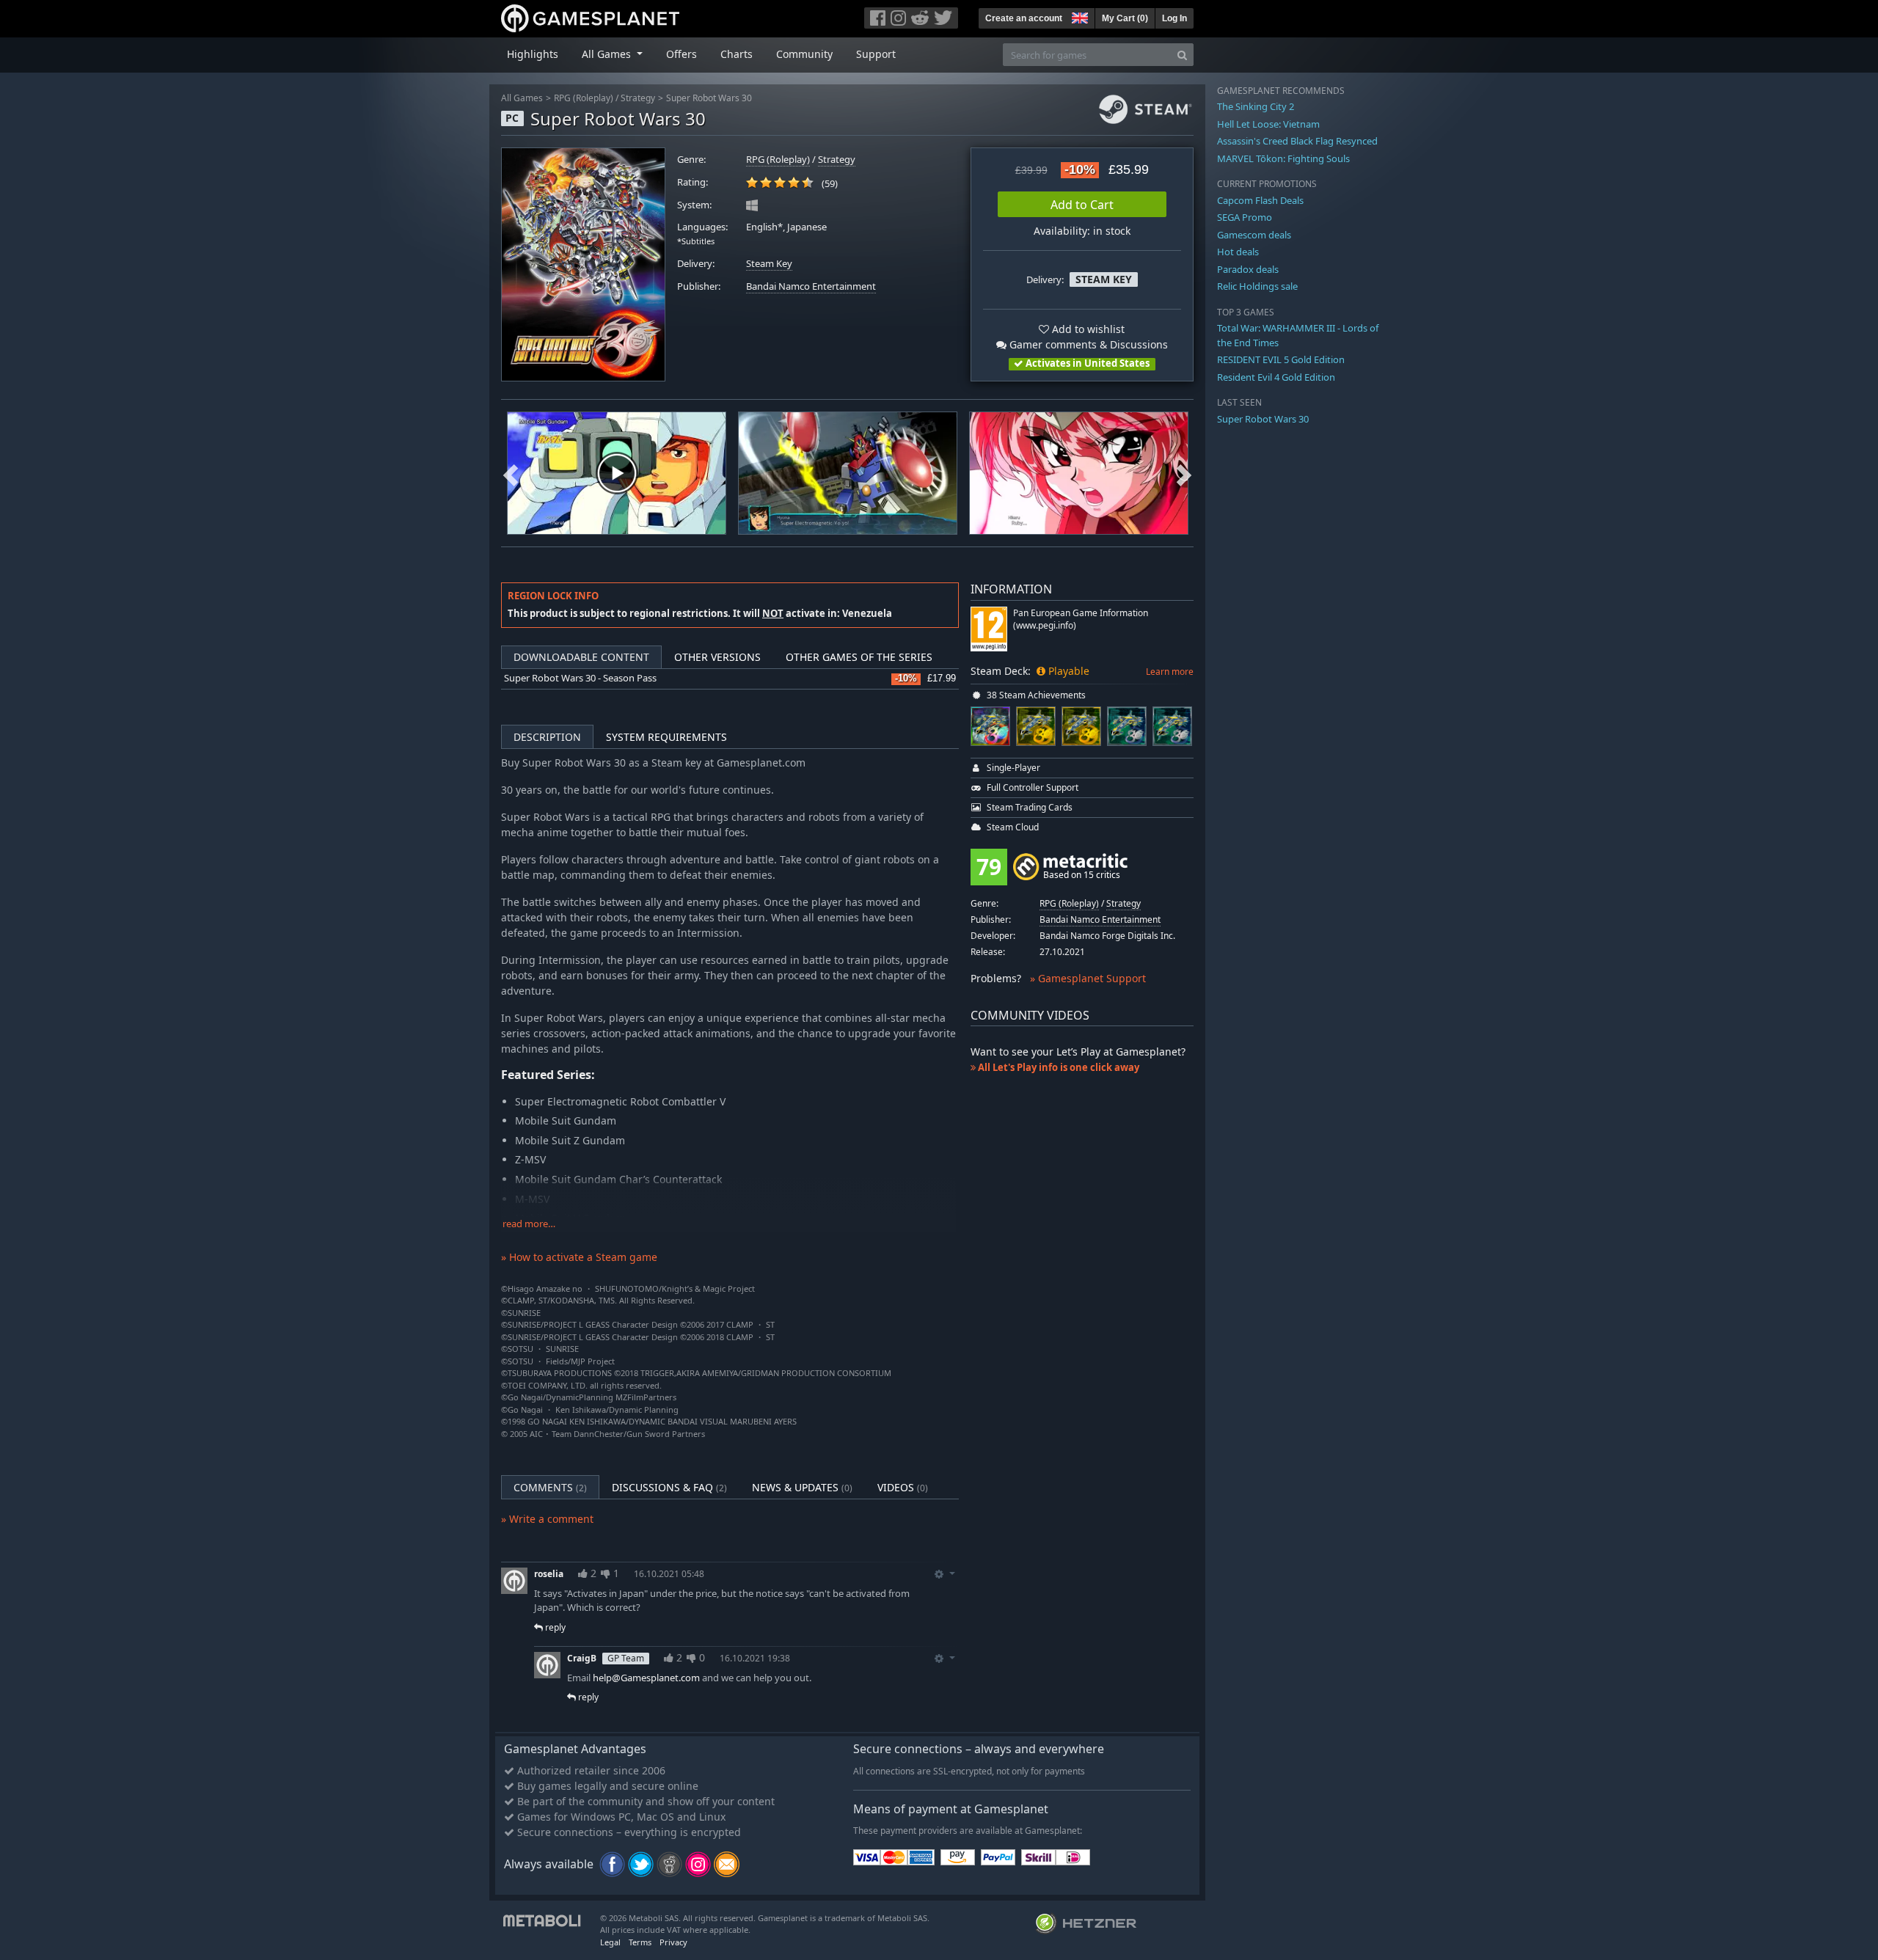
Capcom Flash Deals (1260, 200)
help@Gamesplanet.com (646, 1678)
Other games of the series (859, 657)
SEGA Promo (1245, 217)
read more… (529, 1224)
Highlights (533, 54)
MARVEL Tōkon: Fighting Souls (1283, 158)
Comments (550, 1487)
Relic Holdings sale (1257, 286)
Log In (1174, 18)
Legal (610, 1942)
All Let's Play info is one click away (1057, 1067)
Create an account (1024, 18)
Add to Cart (1082, 205)
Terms (640, 1942)
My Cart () (1125, 18)
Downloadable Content (581, 657)
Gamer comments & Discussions (1087, 344)
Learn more (1170, 672)
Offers (682, 54)
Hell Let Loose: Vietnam (1268, 124)
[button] (1078, 16)
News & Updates (802, 1487)
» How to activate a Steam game (579, 1257)
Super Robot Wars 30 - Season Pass (580, 678)
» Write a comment (547, 1519)
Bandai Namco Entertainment (811, 286)
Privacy (673, 1942)
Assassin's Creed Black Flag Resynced (1297, 141)
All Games (522, 98)
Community (804, 54)
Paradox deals (1248, 269)
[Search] (1182, 55)
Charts (737, 54)
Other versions (717, 657)
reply (554, 1627)
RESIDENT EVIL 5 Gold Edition (1281, 359)
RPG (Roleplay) (584, 98)
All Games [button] (608, 54)
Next (1184, 473)
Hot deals (1238, 252)
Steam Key (769, 264)
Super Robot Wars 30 (709, 98)
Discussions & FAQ (669, 1487)
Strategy (638, 98)
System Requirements (666, 737)
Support (876, 54)
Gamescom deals (1254, 235)
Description (547, 737)
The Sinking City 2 (1256, 106)
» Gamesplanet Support (1088, 978)
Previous (511, 473)
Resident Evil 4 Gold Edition (1276, 377)
